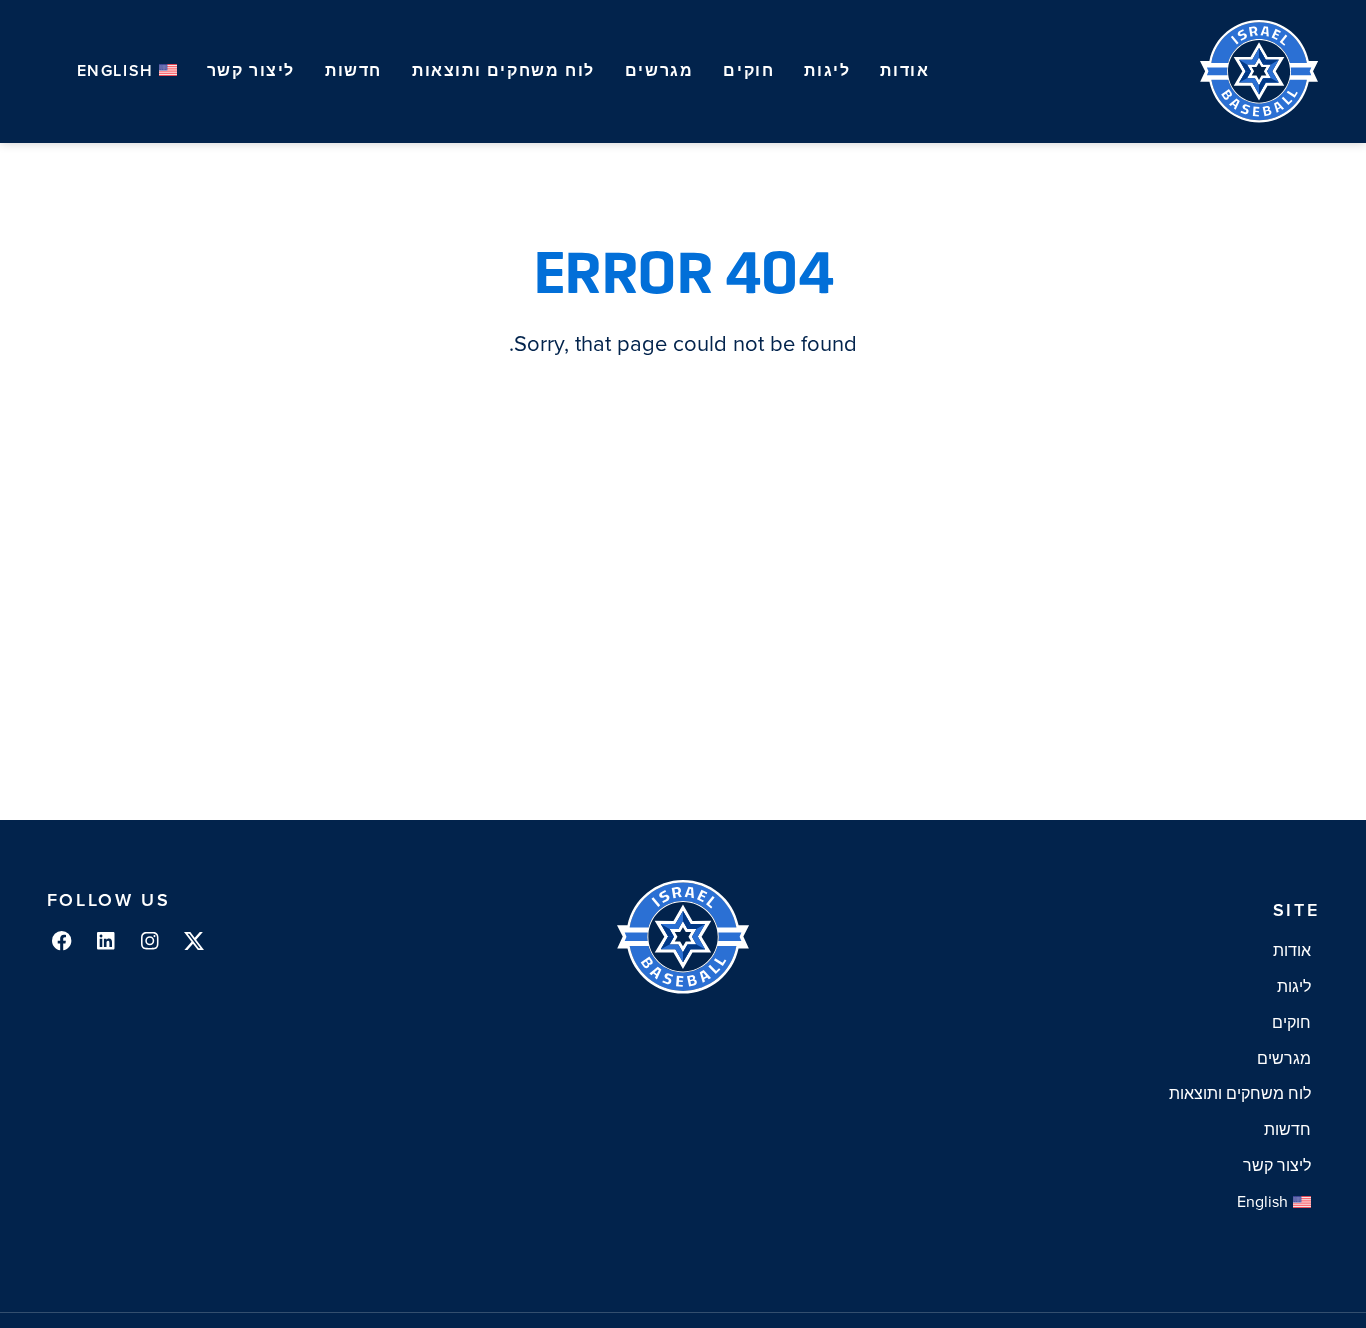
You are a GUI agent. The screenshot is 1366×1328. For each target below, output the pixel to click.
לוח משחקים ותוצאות (503, 70)
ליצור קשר (251, 70)
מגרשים (659, 70)
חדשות (353, 70)
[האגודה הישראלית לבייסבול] (1260, 71)
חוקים (748, 70)
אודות (904, 70)
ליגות (827, 70)
